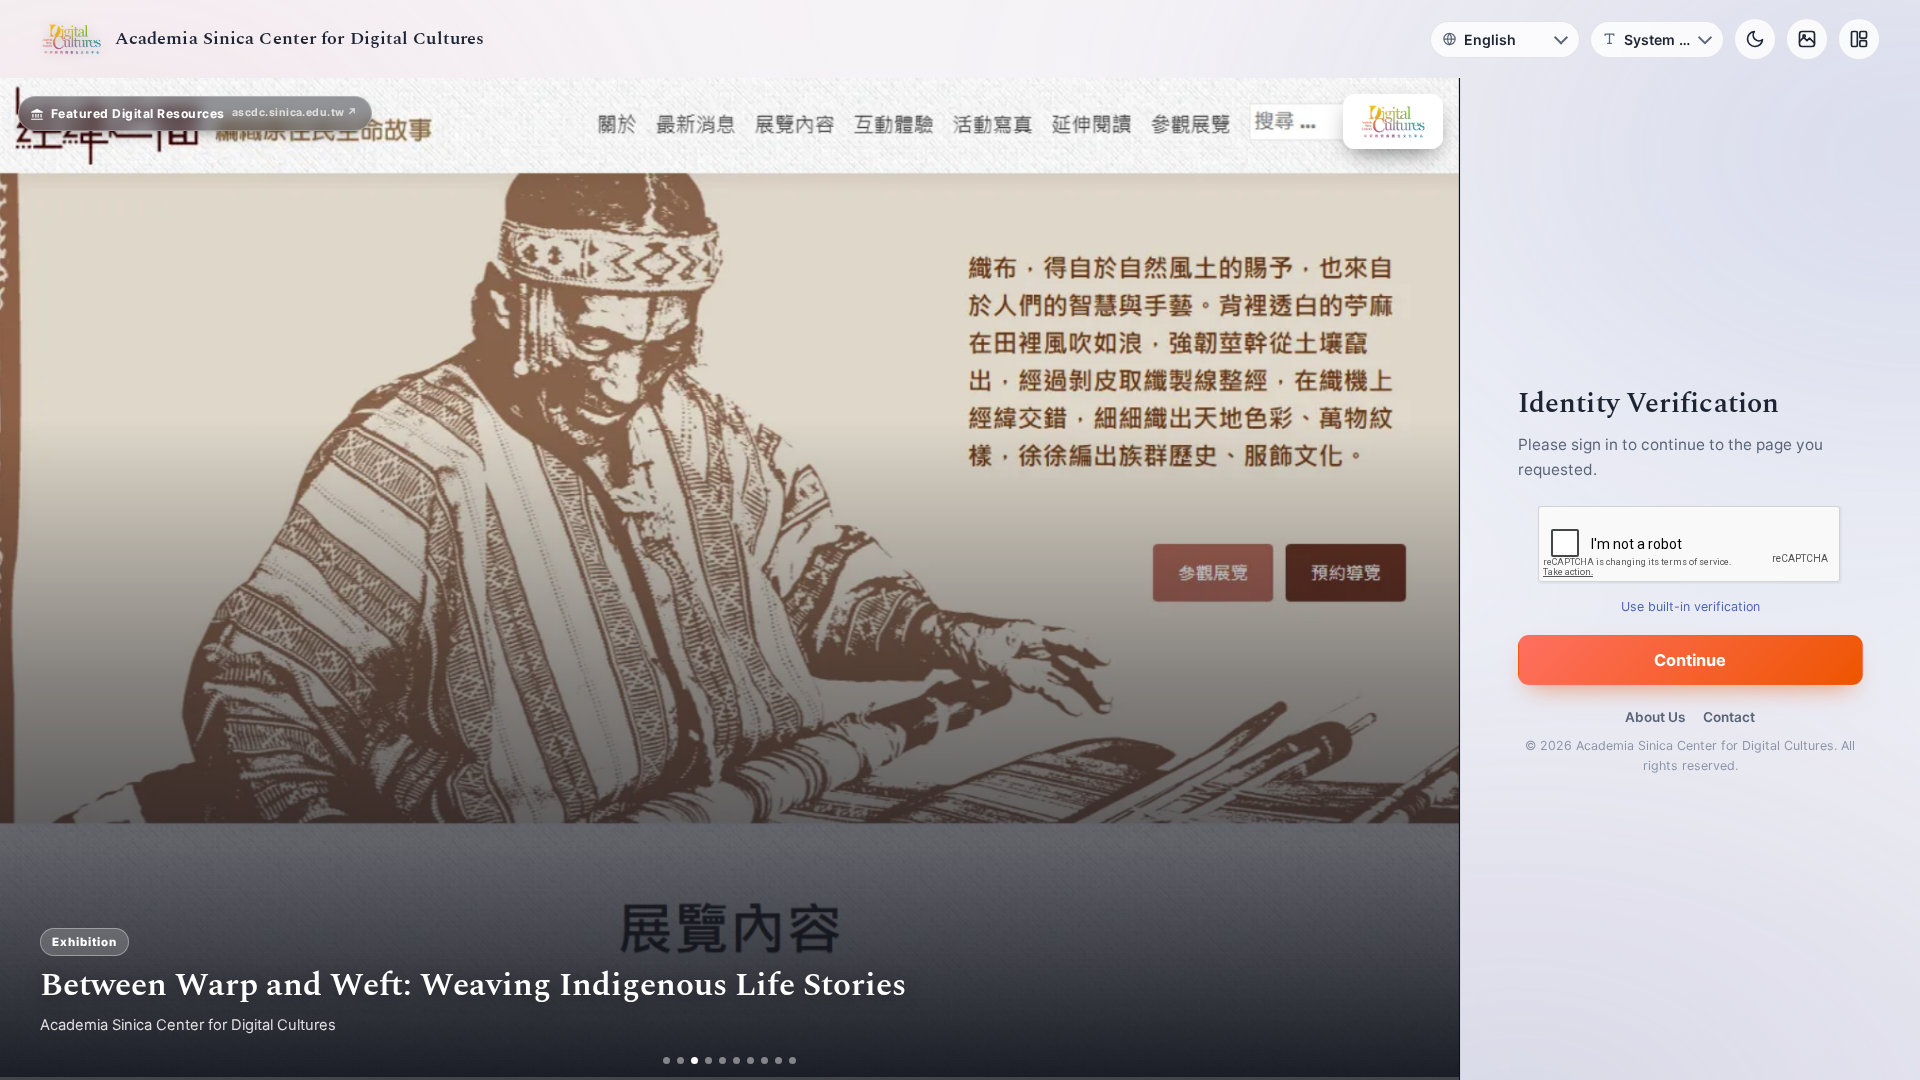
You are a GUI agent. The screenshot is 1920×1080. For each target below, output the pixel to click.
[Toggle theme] (1755, 39)
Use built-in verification (1690, 606)
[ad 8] (764, 1060)
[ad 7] (750, 1060)
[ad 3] (694, 1060)
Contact (1729, 717)
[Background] (1807, 39)
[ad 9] (778, 1060)
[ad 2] (680, 1060)
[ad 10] (792, 1060)
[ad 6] (736, 1060)
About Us (1655, 717)
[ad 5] (722, 1060)
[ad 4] (708, 1060)
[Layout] (1859, 39)
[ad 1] (666, 1060)
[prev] (36, 579)
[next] (1423, 579)
